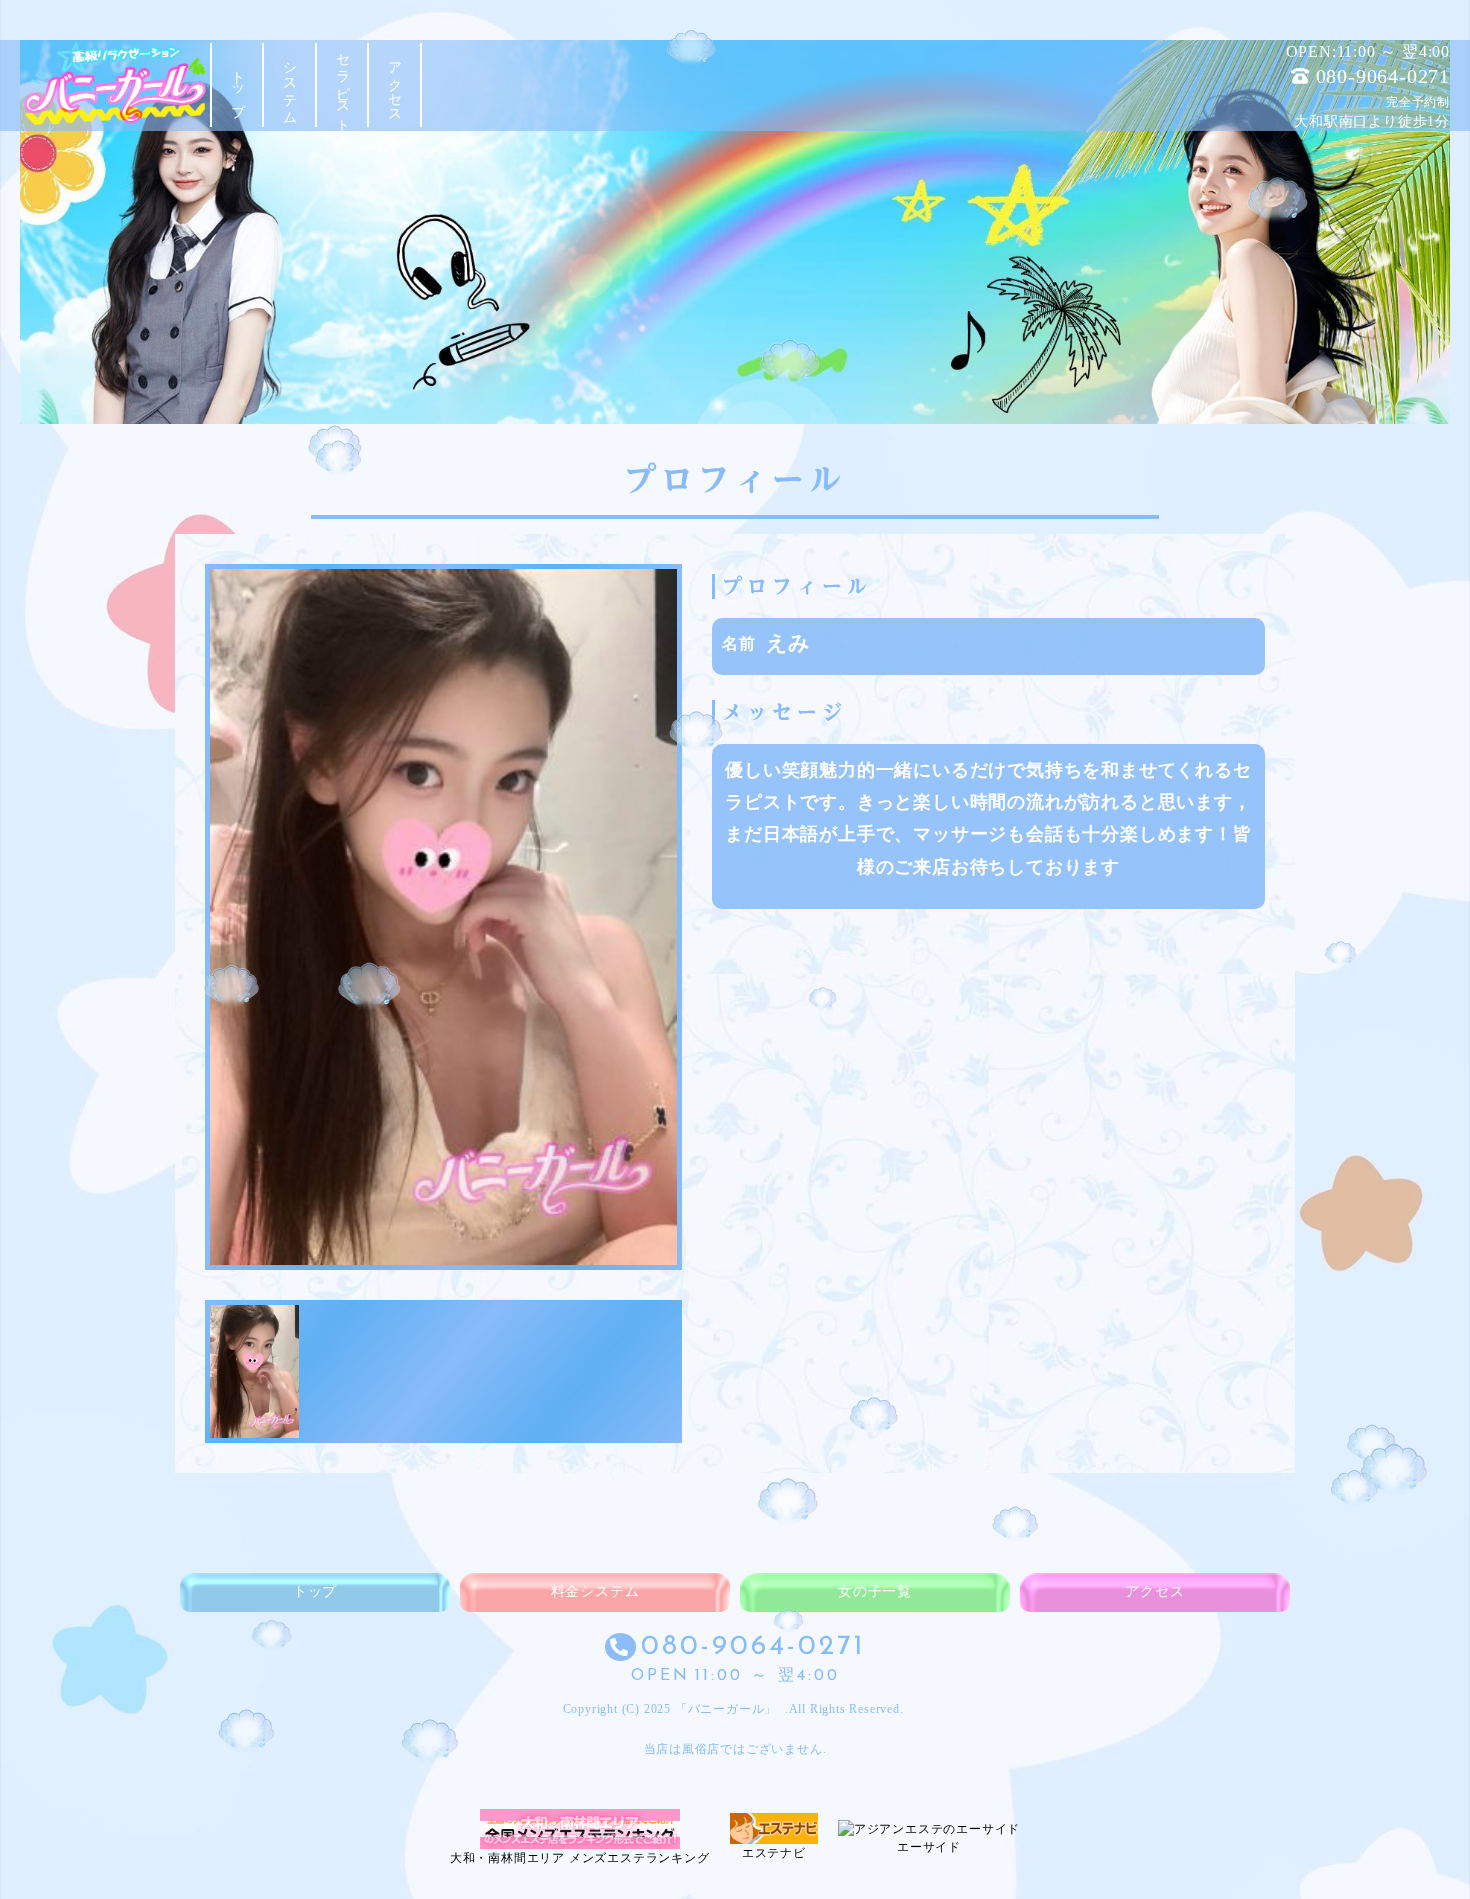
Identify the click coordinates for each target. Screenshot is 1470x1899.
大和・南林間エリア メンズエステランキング (580, 1858)
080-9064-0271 (1383, 76)
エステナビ (774, 1853)
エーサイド (929, 1847)
